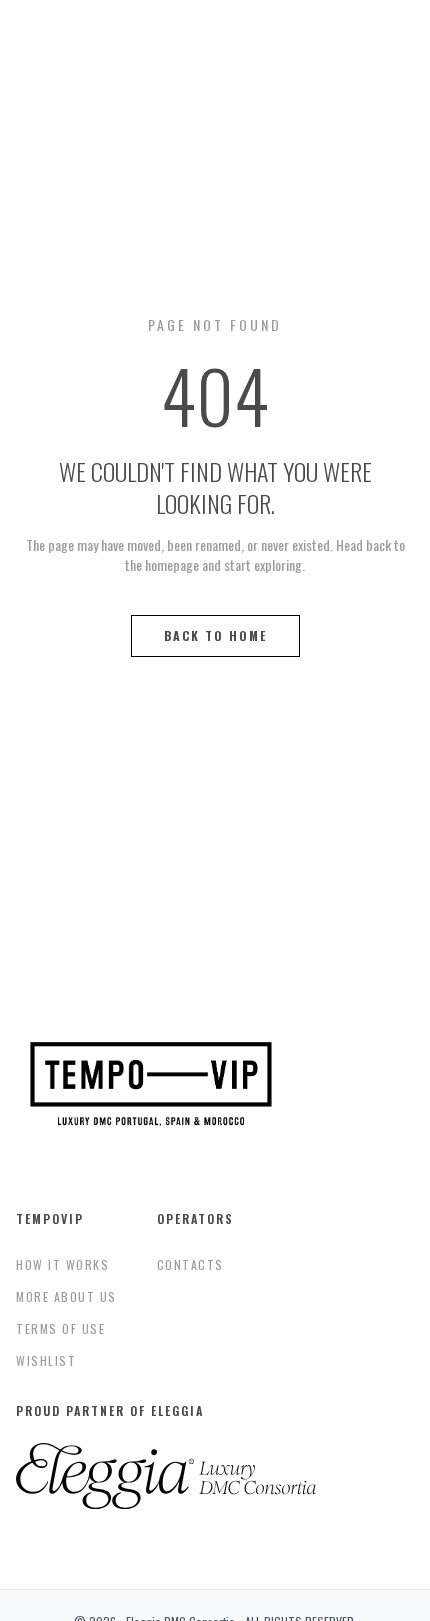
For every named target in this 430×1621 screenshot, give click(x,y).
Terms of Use (60, 1328)
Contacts (190, 1264)
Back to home (215, 635)
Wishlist (46, 1360)
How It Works (62, 1264)
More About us (66, 1296)
